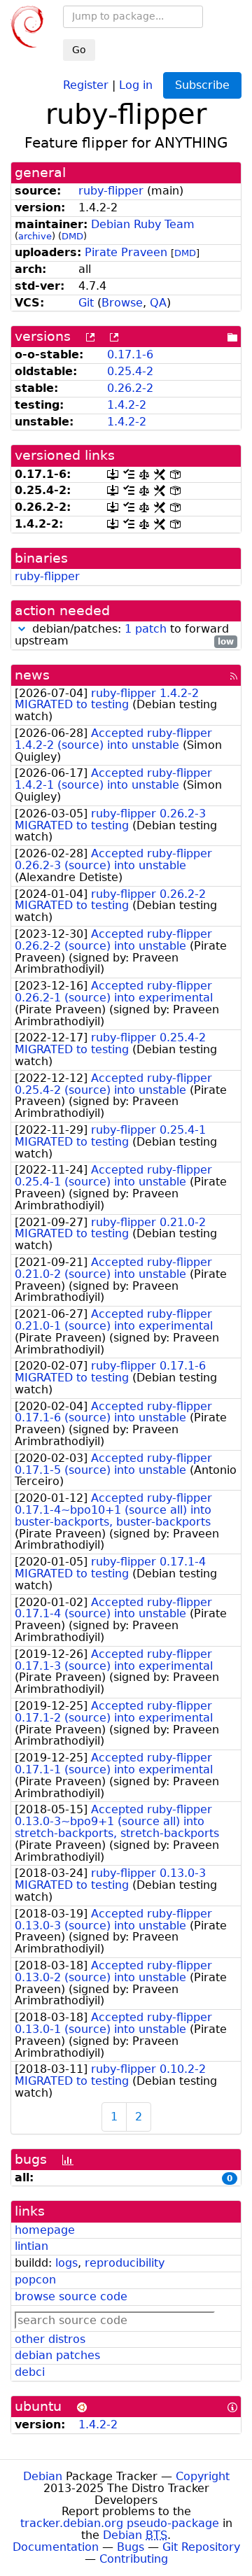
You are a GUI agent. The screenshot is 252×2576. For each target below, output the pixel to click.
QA (158, 303)
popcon (35, 2280)
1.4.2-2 (127, 405)
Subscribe (202, 85)
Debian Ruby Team (143, 224)
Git (86, 303)
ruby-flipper (111, 191)
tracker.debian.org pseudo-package (120, 2523)
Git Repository (201, 2547)
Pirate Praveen (126, 252)
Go (79, 50)
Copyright (203, 2476)
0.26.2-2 (130, 388)
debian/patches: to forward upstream (124, 635)
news (32, 675)
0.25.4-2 (130, 371)
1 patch (146, 629)
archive (35, 236)
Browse (122, 303)
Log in (136, 84)
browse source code (71, 2296)
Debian (43, 2476)
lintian (31, 2246)
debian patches (57, 2355)
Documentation (56, 2547)
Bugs (131, 2547)
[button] (22, 629)
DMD (72, 236)
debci (30, 2372)
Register (86, 84)
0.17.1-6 (130, 354)
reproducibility (125, 2263)
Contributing (134, 2559)
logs (66, 2263)
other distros (50, 2339)
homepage (45, 2230)
